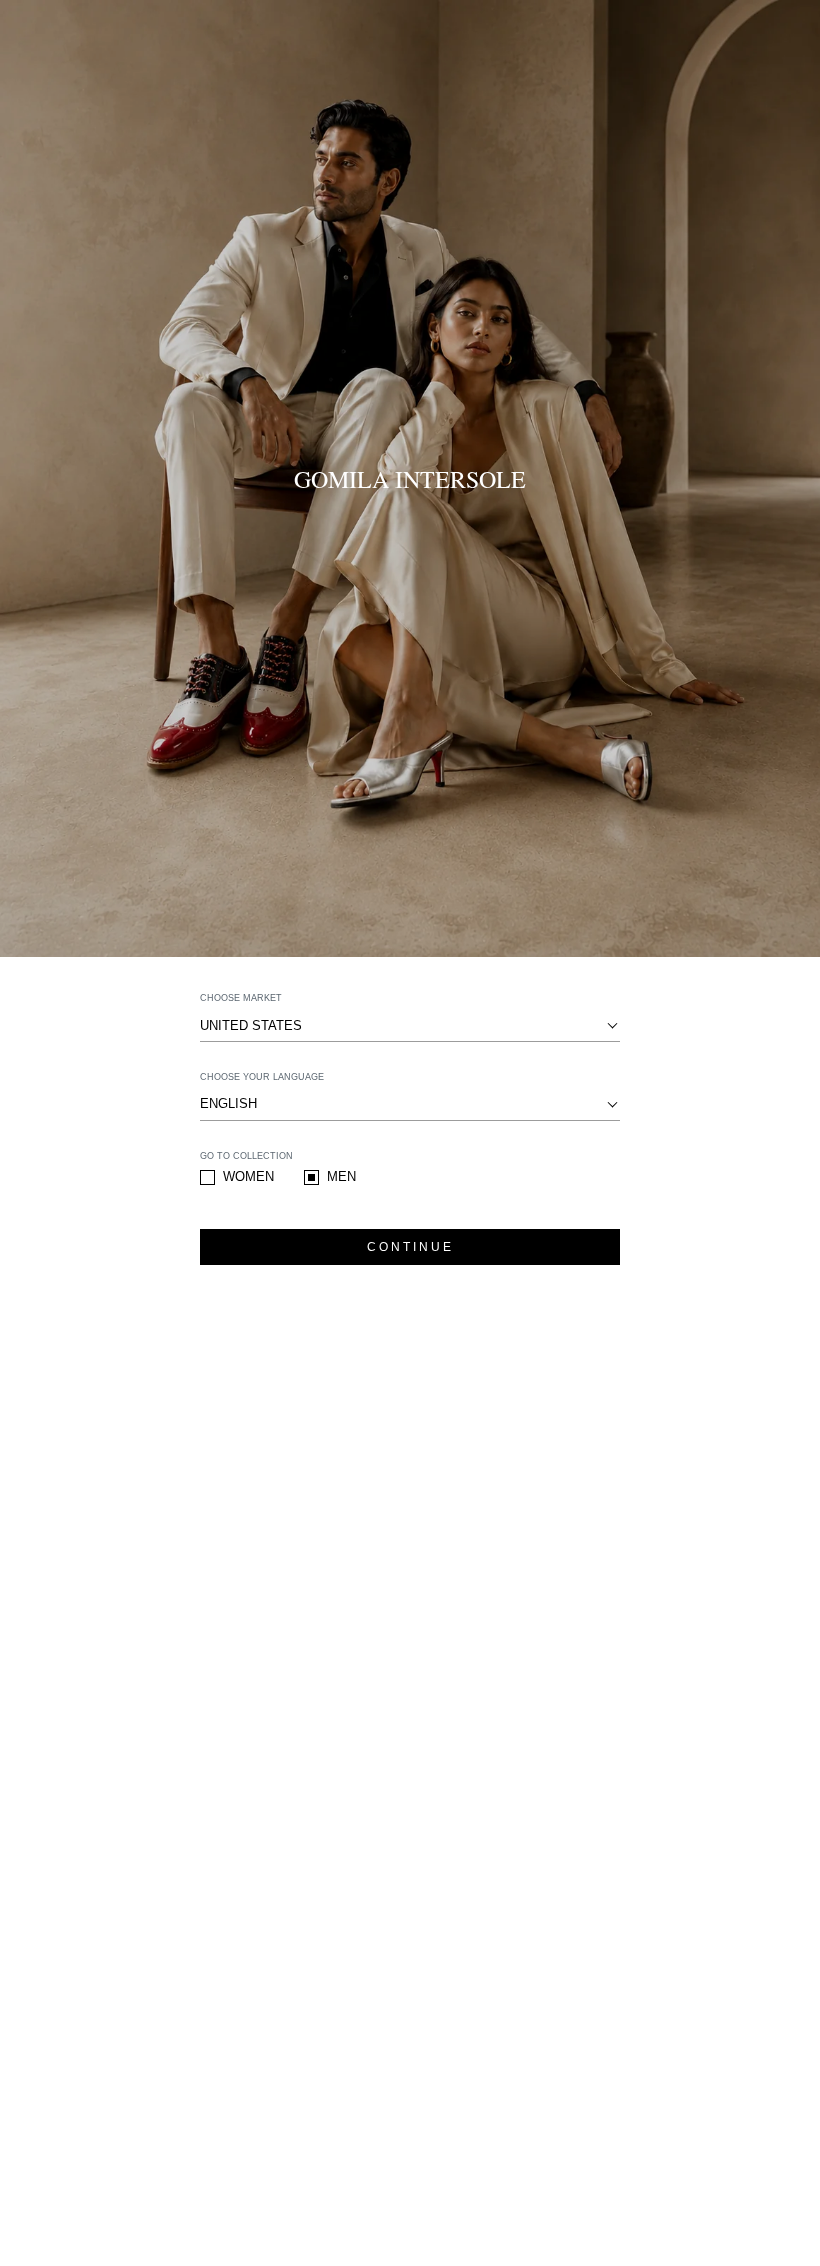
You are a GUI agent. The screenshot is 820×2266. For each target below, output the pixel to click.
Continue (410, 1247)
